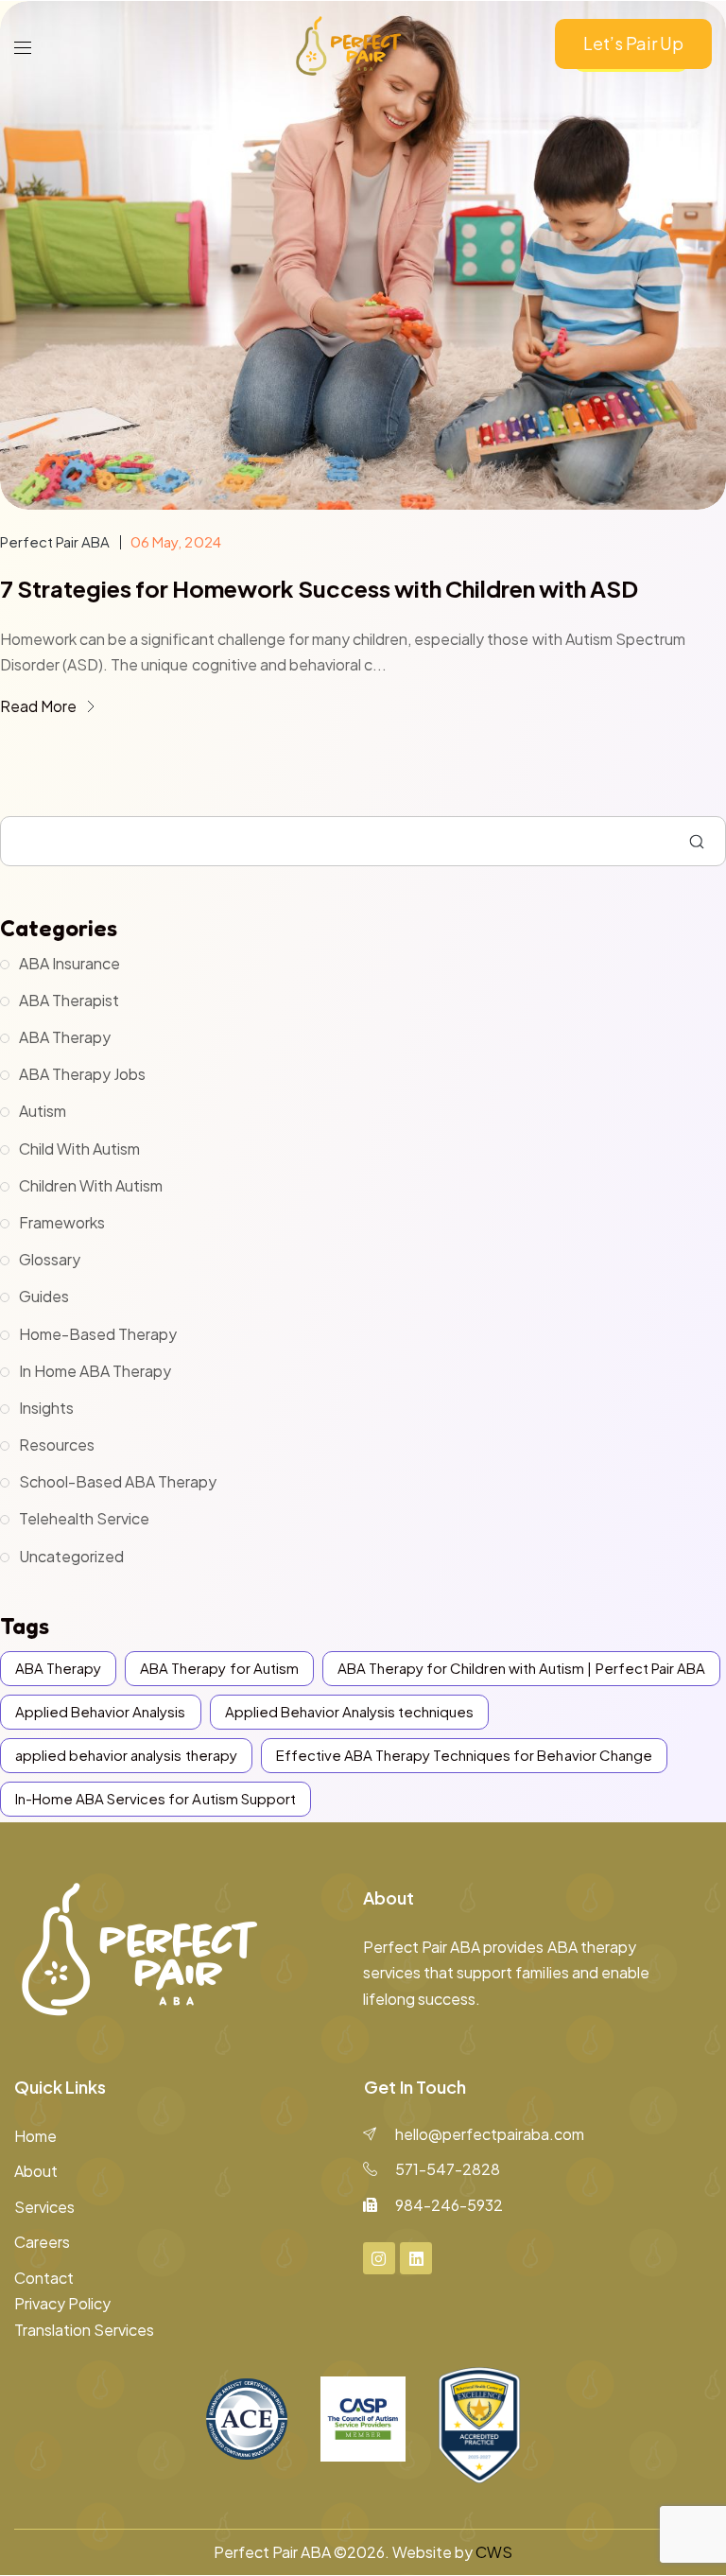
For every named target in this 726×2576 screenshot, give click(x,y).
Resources (57, 1445)
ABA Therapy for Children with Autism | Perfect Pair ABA (521, 1668)
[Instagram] (379, 2258)
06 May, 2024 (175, 541)
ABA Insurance (69, 963)
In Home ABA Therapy (95, 1371)
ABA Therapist (69, 1000)
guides (44, 1296)
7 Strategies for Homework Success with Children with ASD (319, 588)
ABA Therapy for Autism (219, 1668)
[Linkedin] (416, 2258)
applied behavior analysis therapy (126, 1755)
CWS (494, 2552)
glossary (50, 1259)
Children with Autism (91, 1185)
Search (697, 842)
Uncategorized (71, 1556)
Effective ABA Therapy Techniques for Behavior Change (464, 1755)
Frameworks (62, 1222)
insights (46, 1408)
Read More (40, 706)
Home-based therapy (98, 1334)
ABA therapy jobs (82, 1074)
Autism (43, 1111)
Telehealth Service (84, 1518)
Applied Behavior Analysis (101, 1711)
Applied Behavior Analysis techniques (350, 1711)
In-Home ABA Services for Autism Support (156, 1798)
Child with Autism (79, 1149)
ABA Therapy (65, 1037)
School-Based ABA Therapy (118, 1481)
